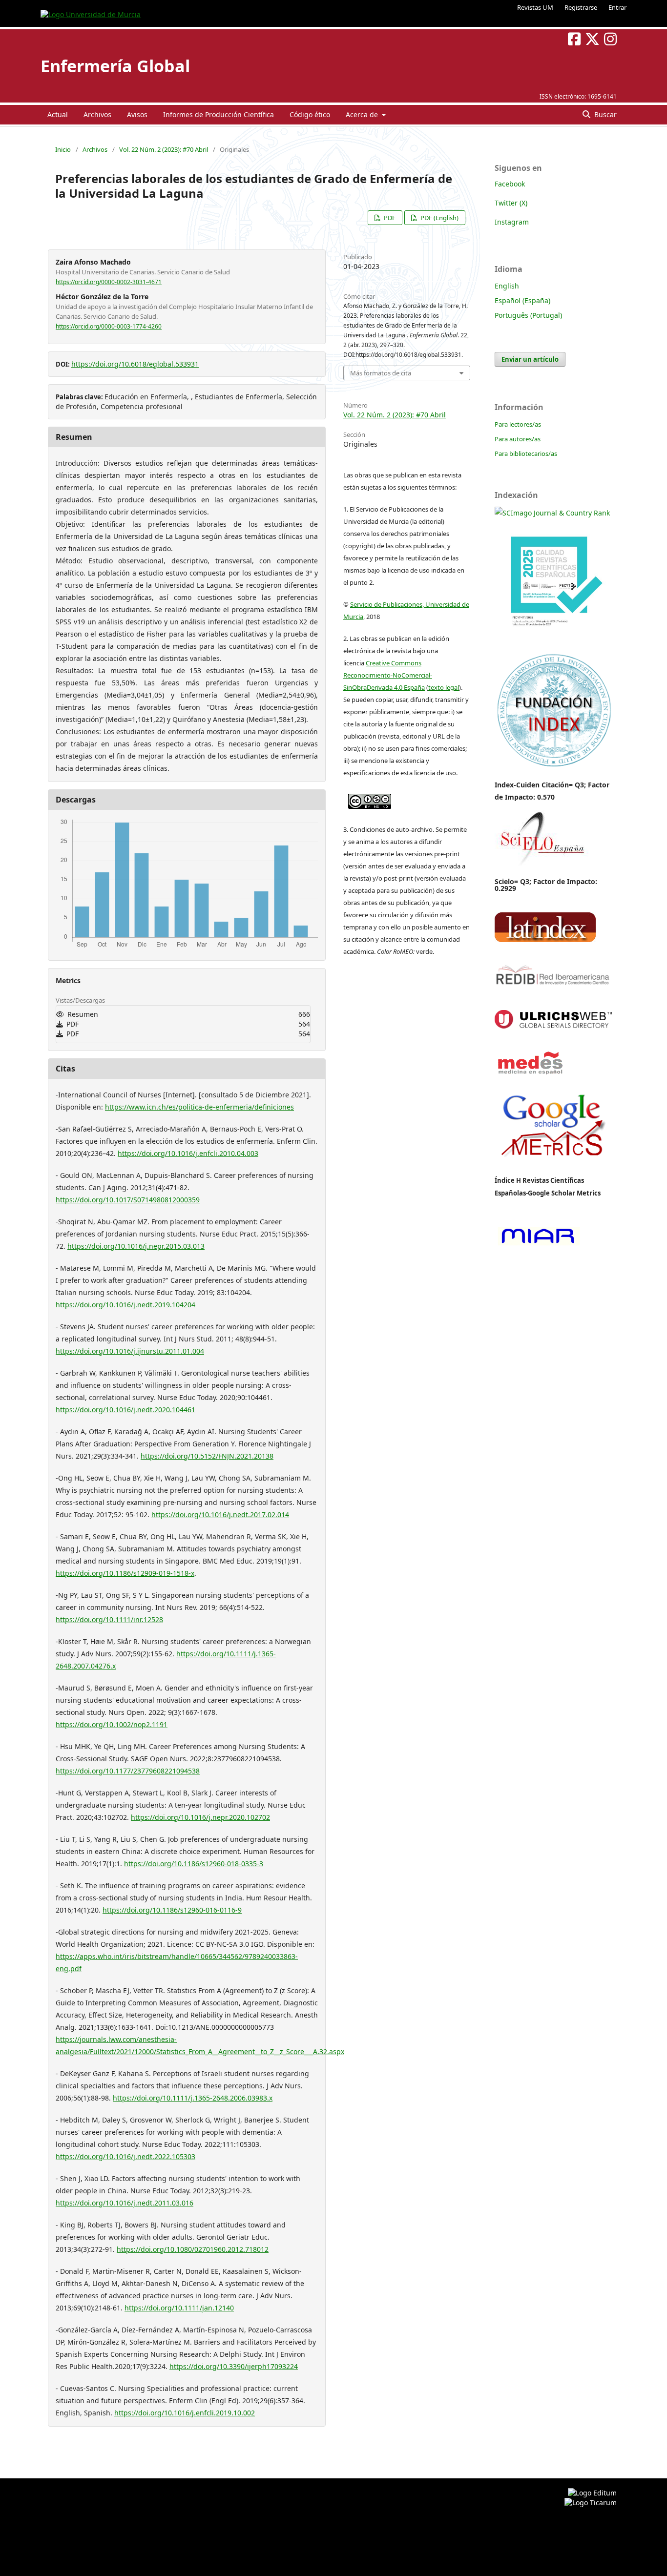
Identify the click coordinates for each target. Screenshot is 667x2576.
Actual (58, 114)
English (507, 286)
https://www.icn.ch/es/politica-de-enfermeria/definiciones (199, 1107)
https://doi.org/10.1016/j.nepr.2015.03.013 (136, 1246)
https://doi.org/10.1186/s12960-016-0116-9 (172, 1910)
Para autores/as (518, 439)
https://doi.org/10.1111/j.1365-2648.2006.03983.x (193, 2098)
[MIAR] (538, 1245)
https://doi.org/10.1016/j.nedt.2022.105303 (125, 2156)
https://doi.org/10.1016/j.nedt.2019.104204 (125, 1305)
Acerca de (363, 114)
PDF (389, 218)
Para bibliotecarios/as (526, 453)
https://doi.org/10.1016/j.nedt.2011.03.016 (125, 2203)
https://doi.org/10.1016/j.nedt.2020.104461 (125, 1410)
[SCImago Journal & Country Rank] (552, 513)
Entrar (617, 7)
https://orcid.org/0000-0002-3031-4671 (109, 282)
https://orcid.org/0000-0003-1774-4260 (109, 326)
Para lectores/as (518, 424)
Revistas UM (535, 7)
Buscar (604, 114)
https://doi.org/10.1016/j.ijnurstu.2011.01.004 (130, 1351)
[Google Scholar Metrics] (553, 1164)
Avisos (137, 114)
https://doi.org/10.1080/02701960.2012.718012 (193, 2249)
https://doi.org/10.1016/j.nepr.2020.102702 (200, 1817)
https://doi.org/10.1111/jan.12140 (179, 2308)
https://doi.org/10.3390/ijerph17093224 (234, 2366)
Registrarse (581, 7)
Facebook (510, 184)
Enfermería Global (115, 66)
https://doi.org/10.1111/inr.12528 (109, 1619)
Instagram (512, 222)
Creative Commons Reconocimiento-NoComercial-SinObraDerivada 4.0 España (388, 675)
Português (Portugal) (528, 315)
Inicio (63, 149)
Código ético (310, 114)
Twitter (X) (511, 203)
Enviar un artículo (530, 359)
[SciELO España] (542, 865)
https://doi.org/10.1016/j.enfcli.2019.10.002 (185, 2413)
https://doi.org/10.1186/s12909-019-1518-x (125, 1573)
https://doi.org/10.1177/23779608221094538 (128, 1771)
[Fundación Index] (553, 766)
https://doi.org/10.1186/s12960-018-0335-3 (194, 1864)
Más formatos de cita (381, 373)
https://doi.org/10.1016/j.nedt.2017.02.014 (220, 1515)
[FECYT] (553, 640)
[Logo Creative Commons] (370, 799)
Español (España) (522, 300)
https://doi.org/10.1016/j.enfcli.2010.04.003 (188, 1153)
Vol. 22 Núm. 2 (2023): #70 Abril (164, 149)
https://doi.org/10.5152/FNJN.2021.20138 (207, 1456)
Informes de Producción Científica (219, 114)
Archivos (97, 114)
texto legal (444, 687)
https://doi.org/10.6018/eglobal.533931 (135, 364)
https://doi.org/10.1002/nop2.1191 (112, 1724)
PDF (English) (439, 218)
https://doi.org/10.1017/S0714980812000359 (128, 1200)
